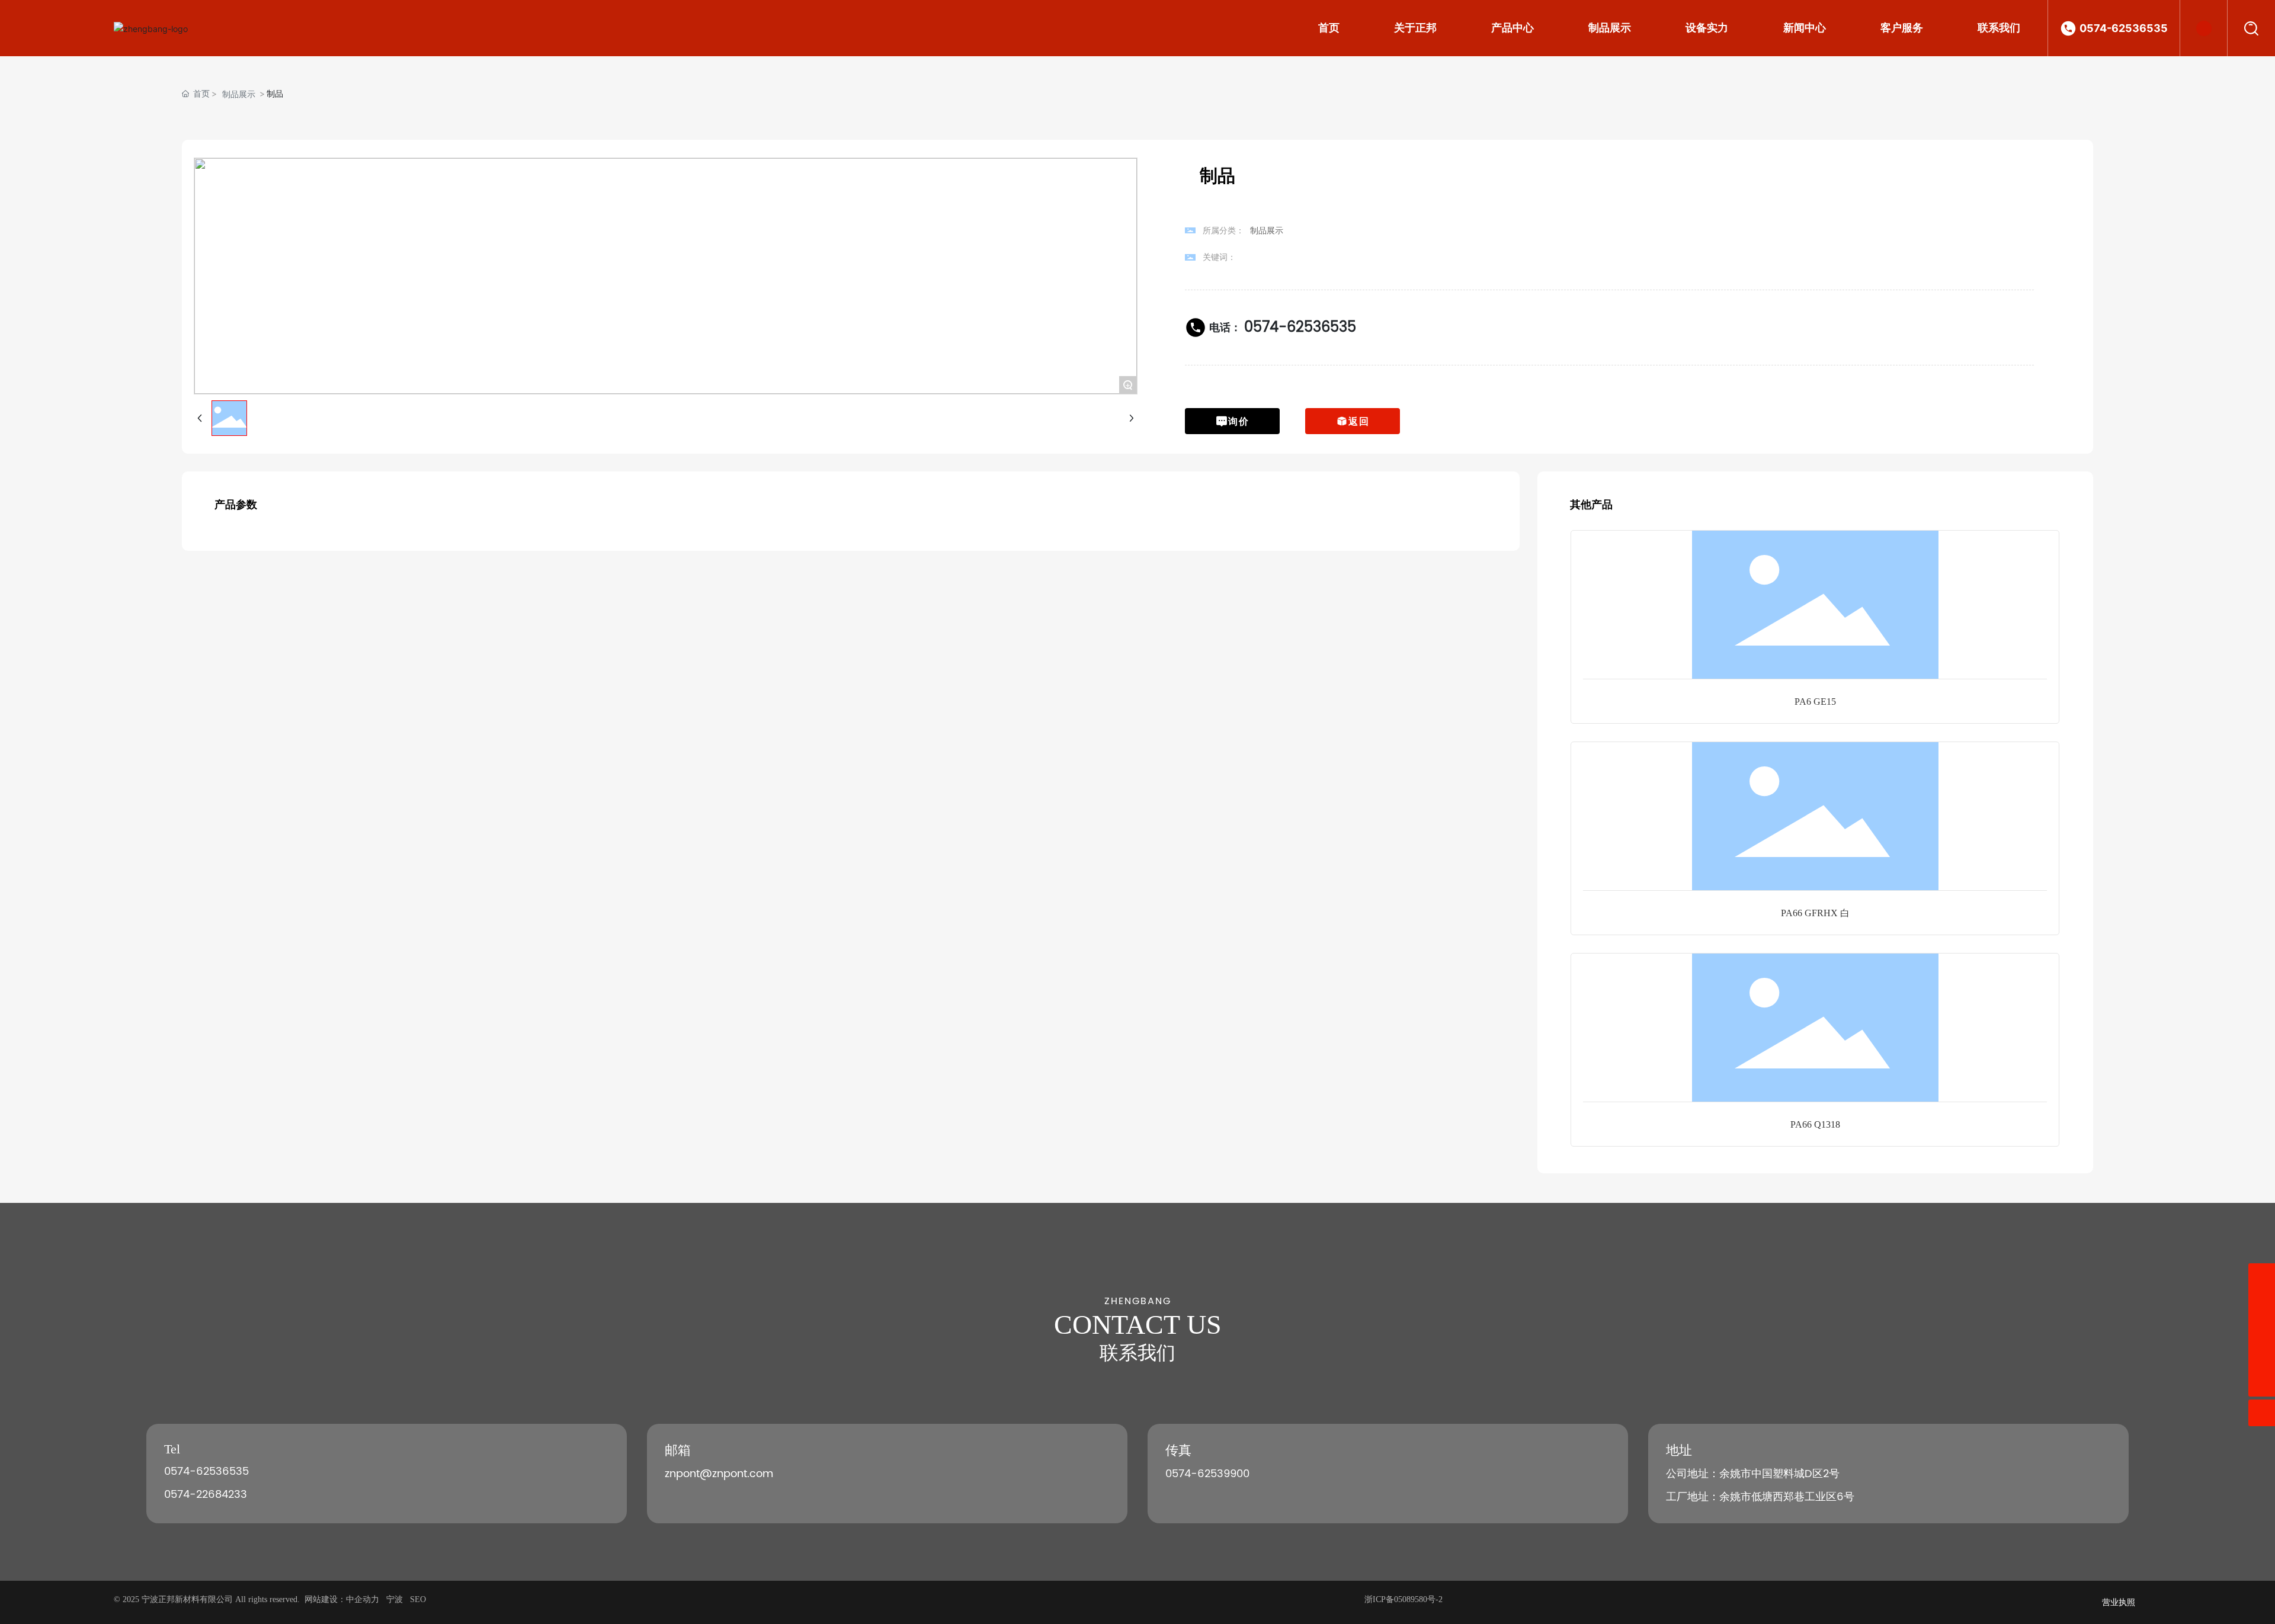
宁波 (395, 1599)
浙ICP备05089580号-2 (1404, 1599)
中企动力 (363, 1599)
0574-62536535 (2124, 28)
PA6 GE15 (1815, 702)
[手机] (2262, 1277)
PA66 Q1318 (1815, 1124)
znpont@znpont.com (719, 1474)
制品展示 (239, 94)
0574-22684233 (206, 1495)
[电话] (2262, 1330)
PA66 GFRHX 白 (1815, 913)
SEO (418, 1599)
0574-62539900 (1207, 1474)
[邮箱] (2262, 1303)
